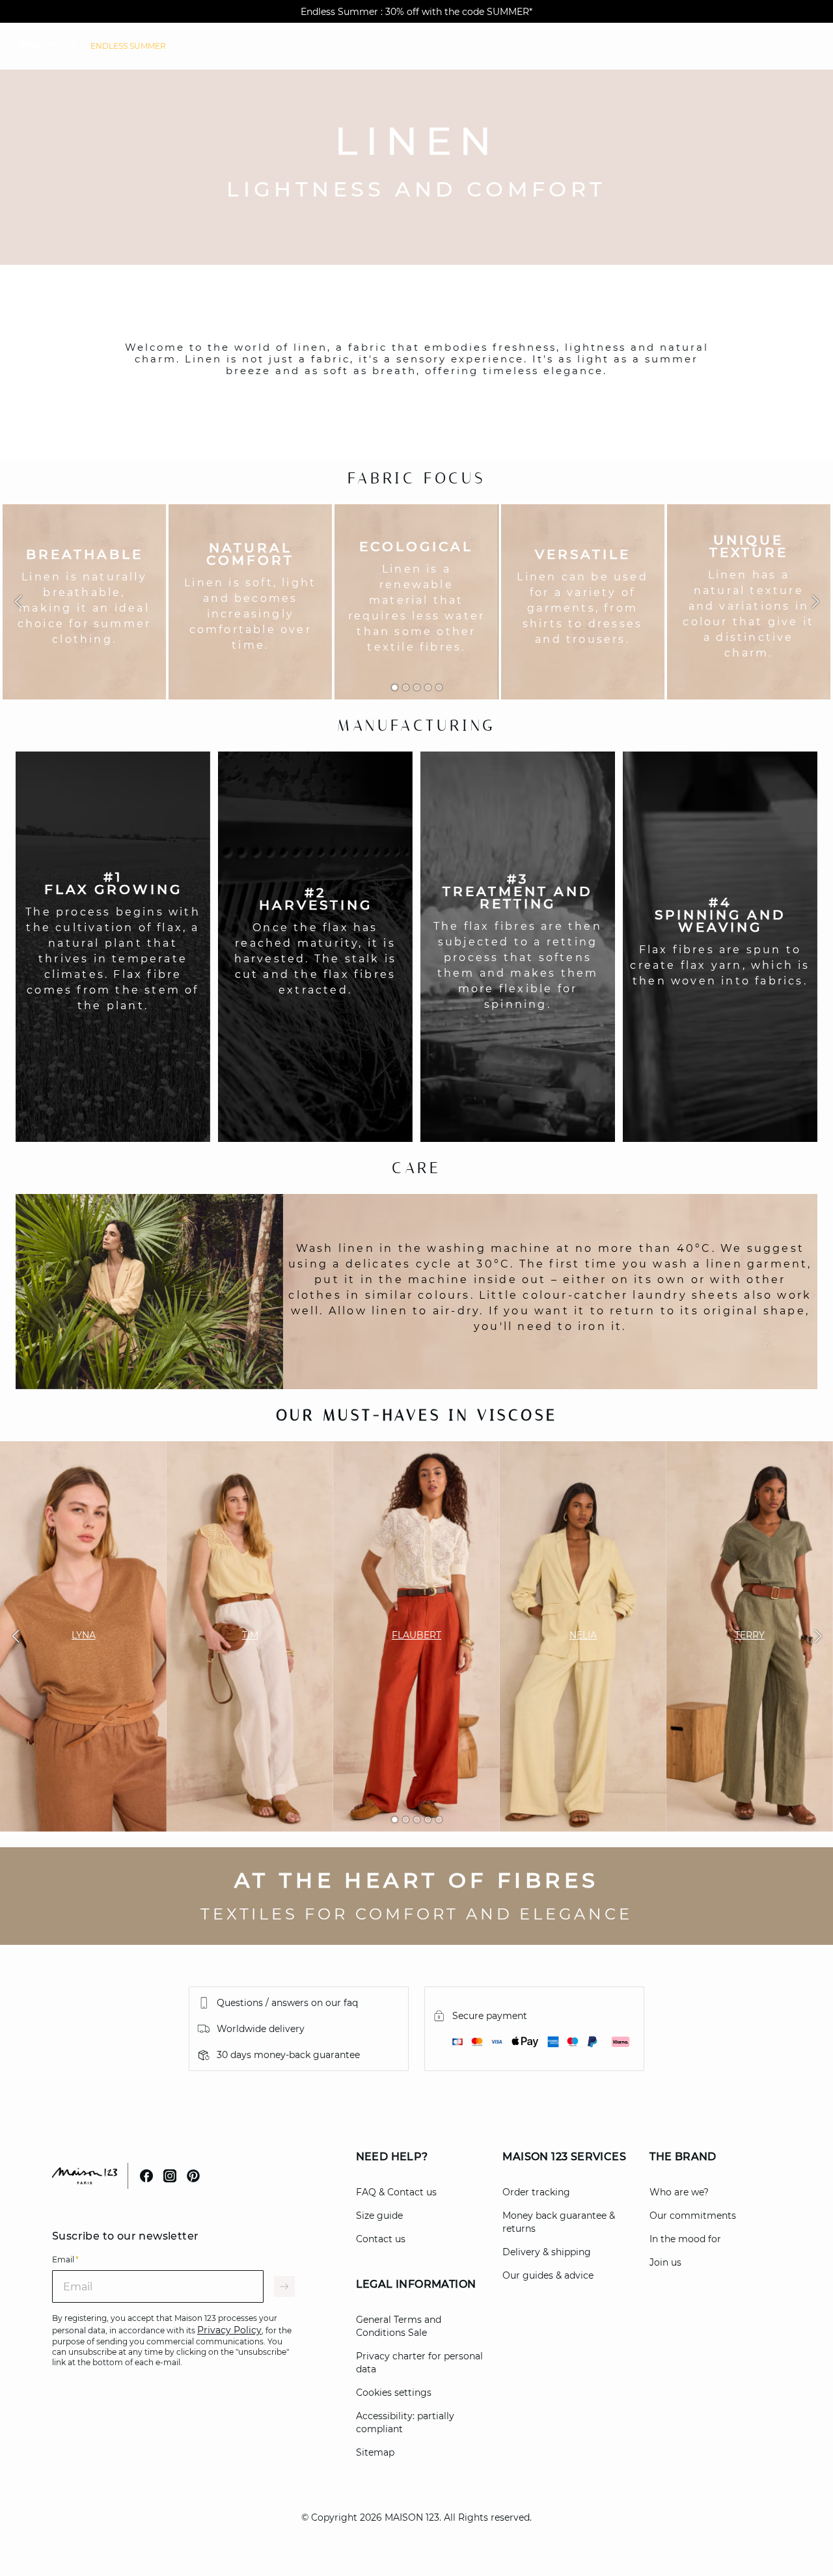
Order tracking (536, 2192)
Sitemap (375, 2452)
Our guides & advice (548, 2275)
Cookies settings (394, 2393)
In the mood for (685, 2239)
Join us (665, 2262)
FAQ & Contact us (396, 2192)
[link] (128, 46)
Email (65, 2259)
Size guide (379, 2216)
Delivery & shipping (547, 2252)
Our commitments (693, 2216)
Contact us (381, 2239)
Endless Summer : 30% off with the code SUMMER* (416, 12)
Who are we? (679, 2192)
